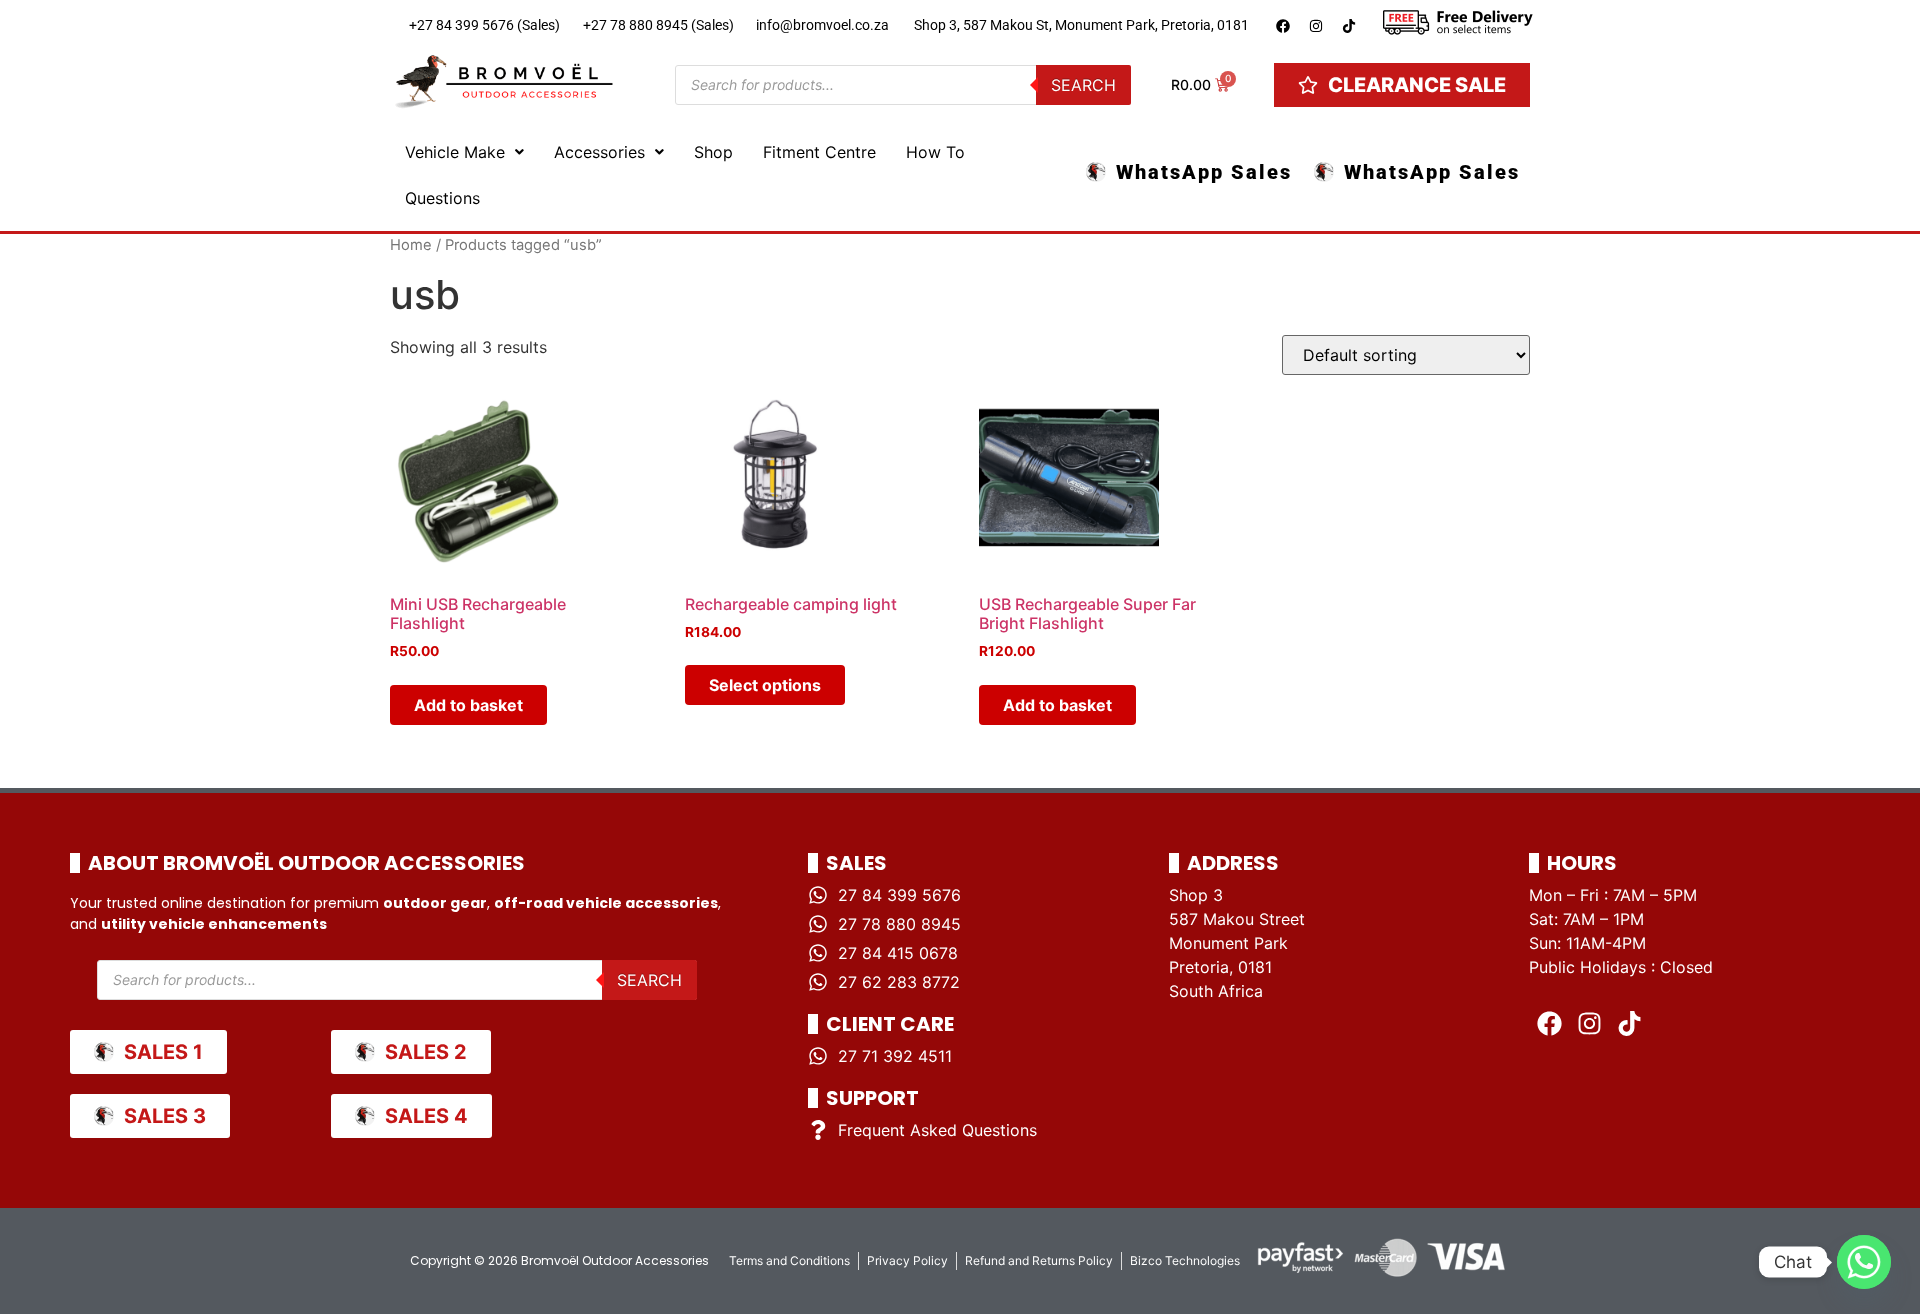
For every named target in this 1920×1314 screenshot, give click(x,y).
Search (1083, 85)
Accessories (599, 152)
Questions (442, 198)
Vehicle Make (455, 152)
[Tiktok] (1349, 26)
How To (935, 152)
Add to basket (468, 705)
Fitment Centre (819, 152)
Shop (713, 152)
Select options (765, 685)
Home (411, 245)
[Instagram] (1316, 26)
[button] (464, 152)
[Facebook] (1283, 26)
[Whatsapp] (1864, 1262)
